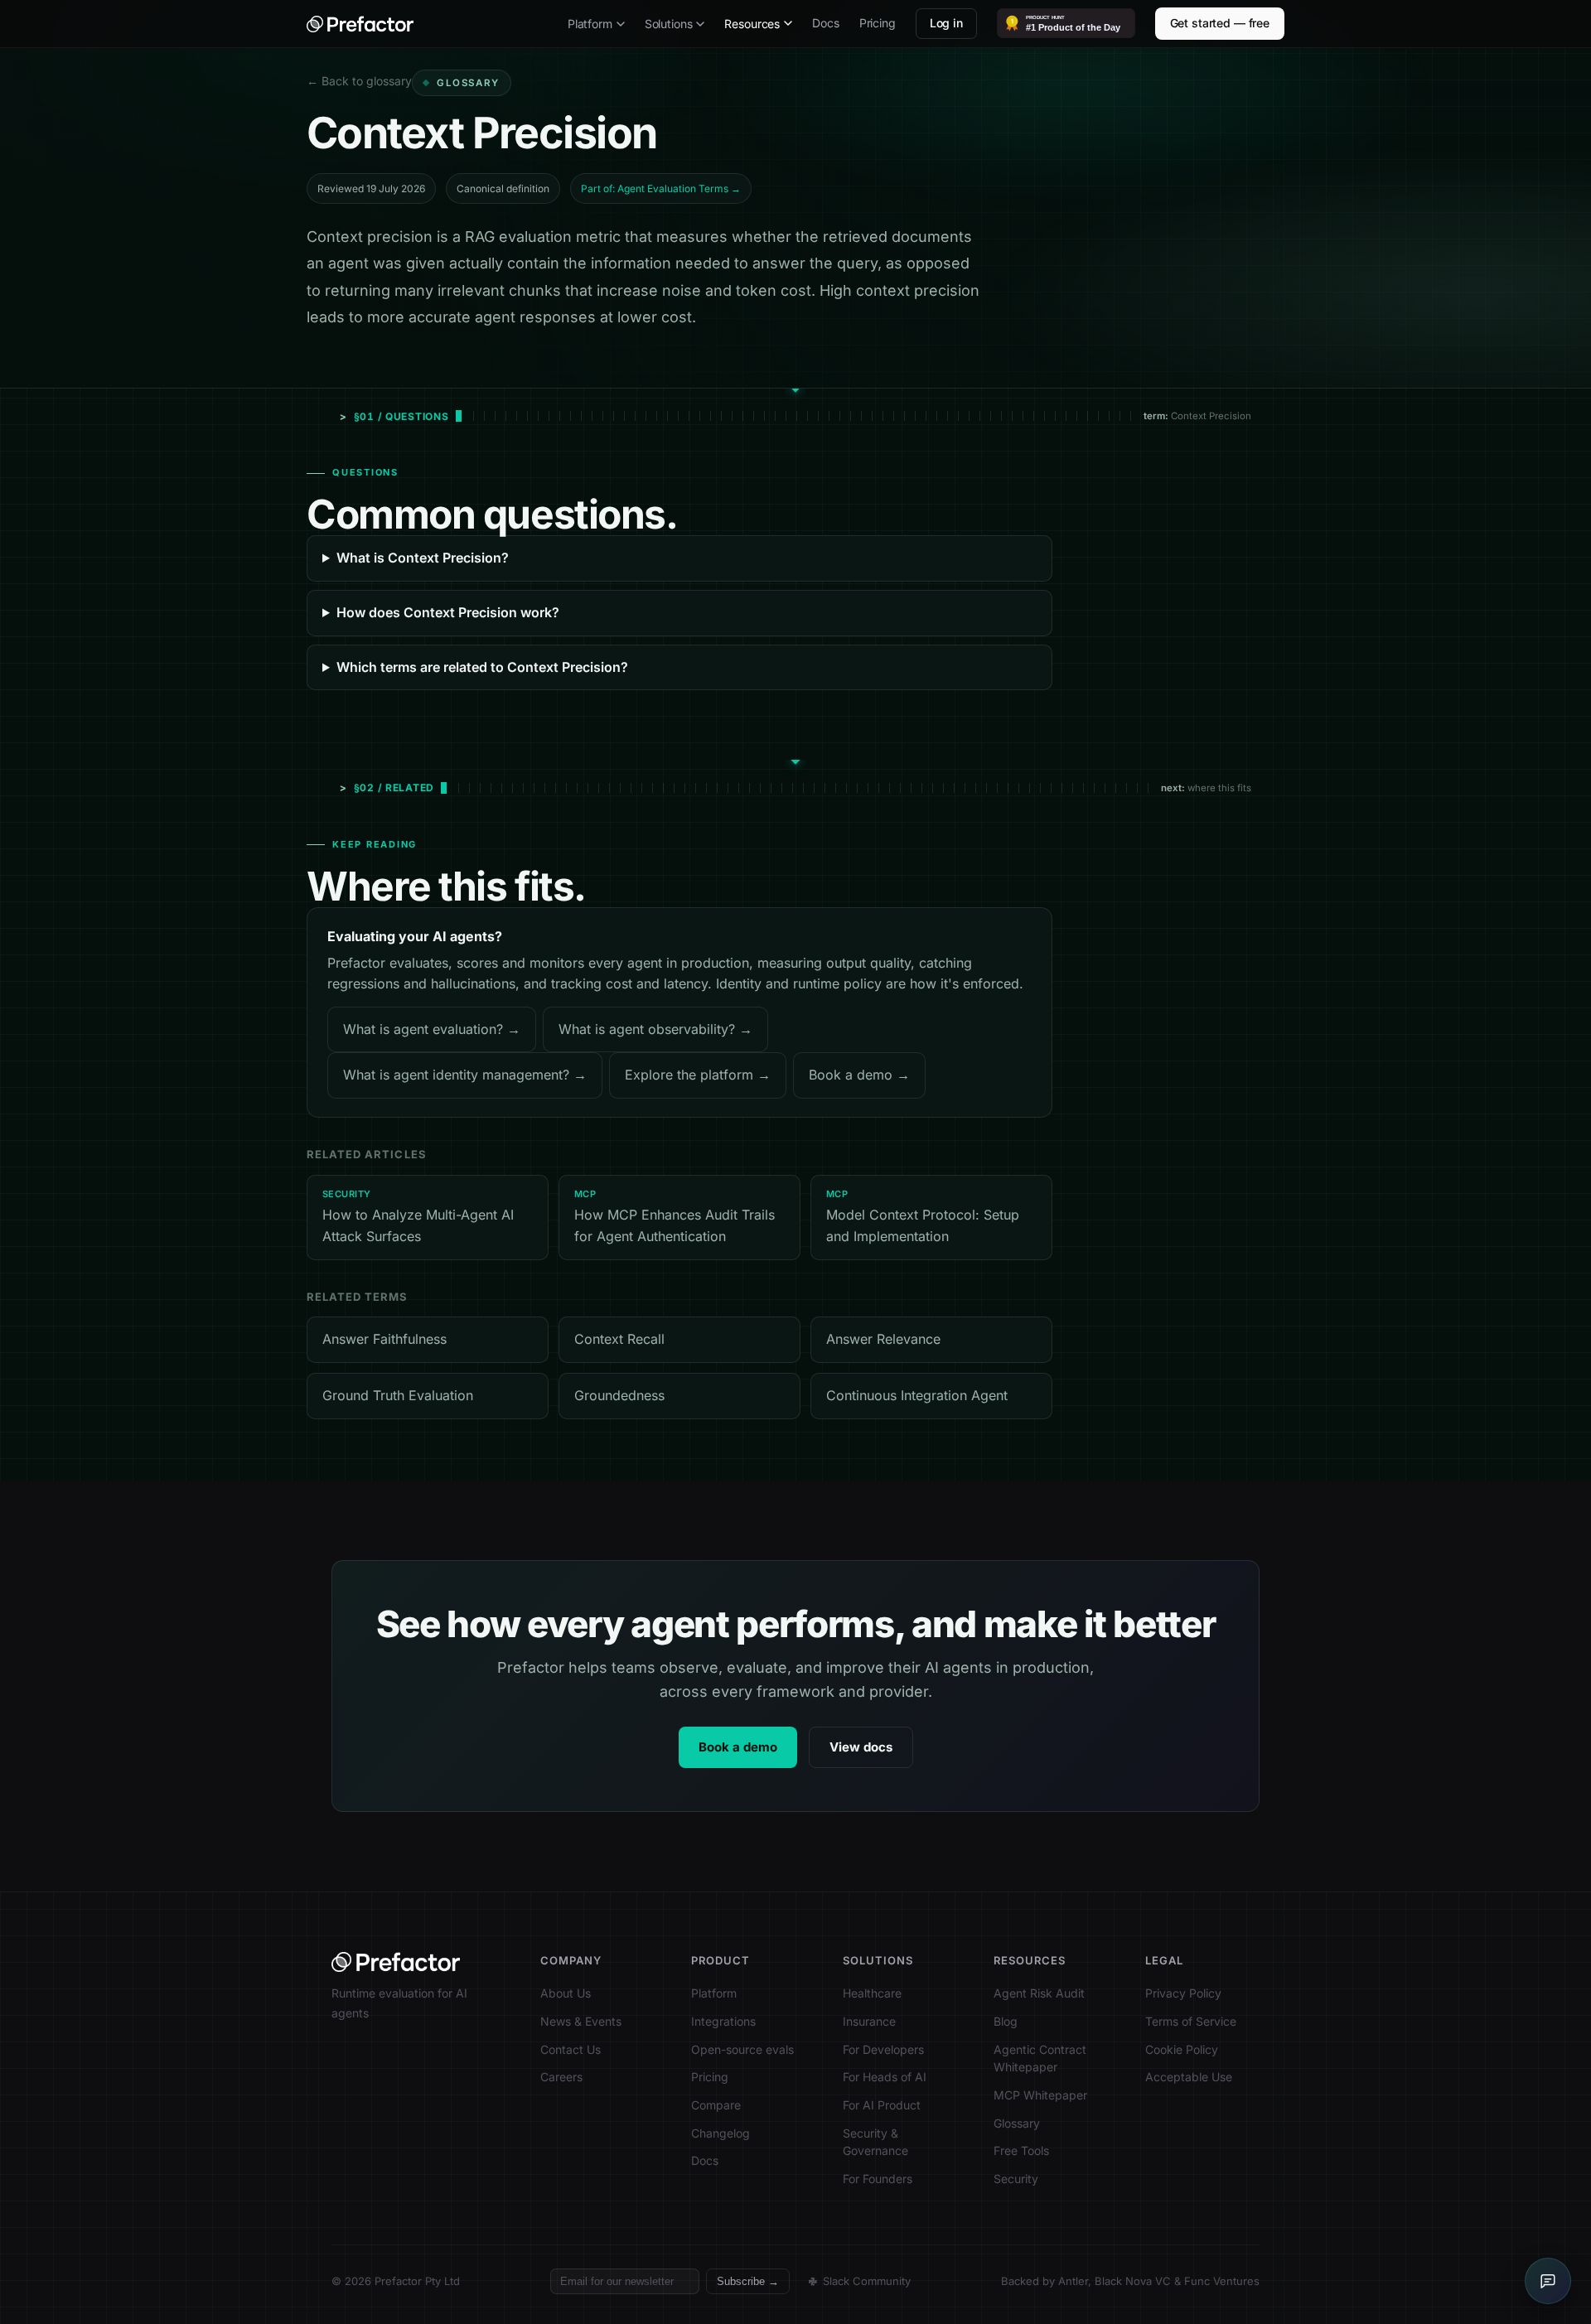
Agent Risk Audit (1039, 1993)
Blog (1006, 2021)
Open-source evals (742, 2049)
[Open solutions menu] (700, 24)
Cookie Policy (1182, 2049)
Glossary (1017, 2123)
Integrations (723, 2021)
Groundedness (619, 1395)
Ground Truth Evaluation (398, 1395)
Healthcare (872, 1993)
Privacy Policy (1183, 1993)
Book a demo (738, 1747)
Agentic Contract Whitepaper (1040, 2058)
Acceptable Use (1189, 2077)
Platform (590, 24)
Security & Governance (875, 2142)
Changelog (721, 2133)
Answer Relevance (883, 1339)
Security (1016, 2179)
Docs (825, 23)
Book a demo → (859, 1075)
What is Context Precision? (423, 558)
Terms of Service (1191, 2021)
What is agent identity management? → (465, 1075)
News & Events (581, 2021)
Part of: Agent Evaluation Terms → (661, 188)
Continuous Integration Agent (917, 1395)
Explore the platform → (698, 1075)
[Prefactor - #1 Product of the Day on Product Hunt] (1066, 23)
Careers (561, 2077)
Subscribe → (748, 2281)
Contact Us (571, 2049)
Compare (716, 2105)
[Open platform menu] (621, 24)
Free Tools (1021, 2150)
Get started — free (1220, 23)
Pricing (878, 23)
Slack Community (867, 2281)
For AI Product (882, 2105)
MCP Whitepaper (1040, 2095)
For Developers (883, 2049)
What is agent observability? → (655, 1029)
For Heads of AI (885, 2077)
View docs (861, 1747)
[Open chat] (1548, 2281)
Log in (946, 23)
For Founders (878, 2179)
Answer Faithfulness (384, 1339)
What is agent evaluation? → (432, 1029)
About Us (566, 1993)
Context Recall (619, 1339)
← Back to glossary (359, 81)
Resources (752, 24)
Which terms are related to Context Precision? (482, 667)
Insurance (869, 2021)
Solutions (669, 24)
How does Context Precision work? (448, 612)
